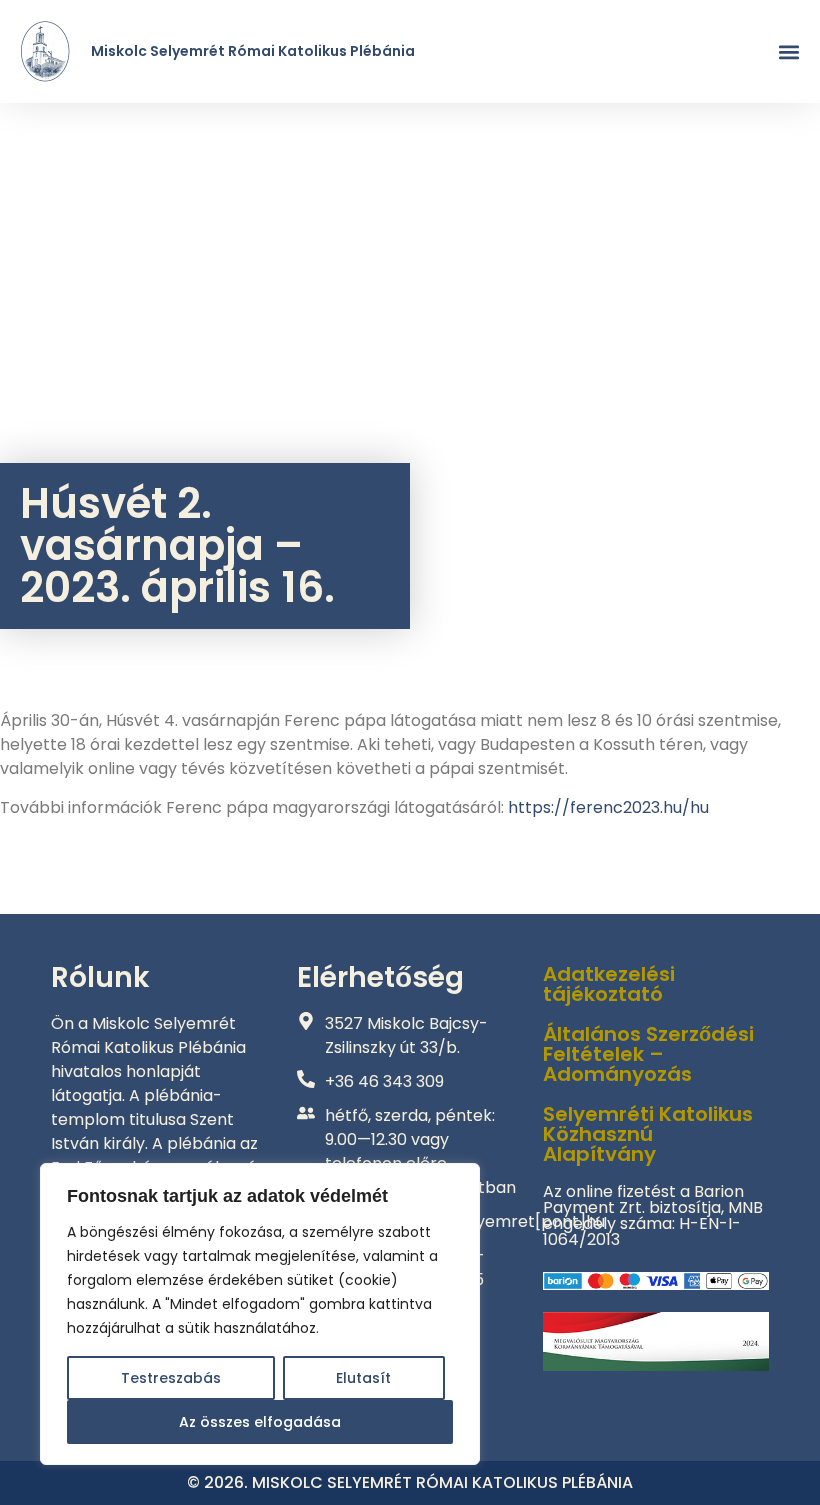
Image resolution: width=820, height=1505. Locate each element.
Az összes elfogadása (260, 1422)
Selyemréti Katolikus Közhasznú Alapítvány (648, 1134)
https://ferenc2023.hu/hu (608, 807)
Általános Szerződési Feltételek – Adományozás (648, 1054)
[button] (788, 51)
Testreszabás (171, 1378)
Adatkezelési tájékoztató (609, 984)
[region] (260, 1314)
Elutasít (363, 1378)
